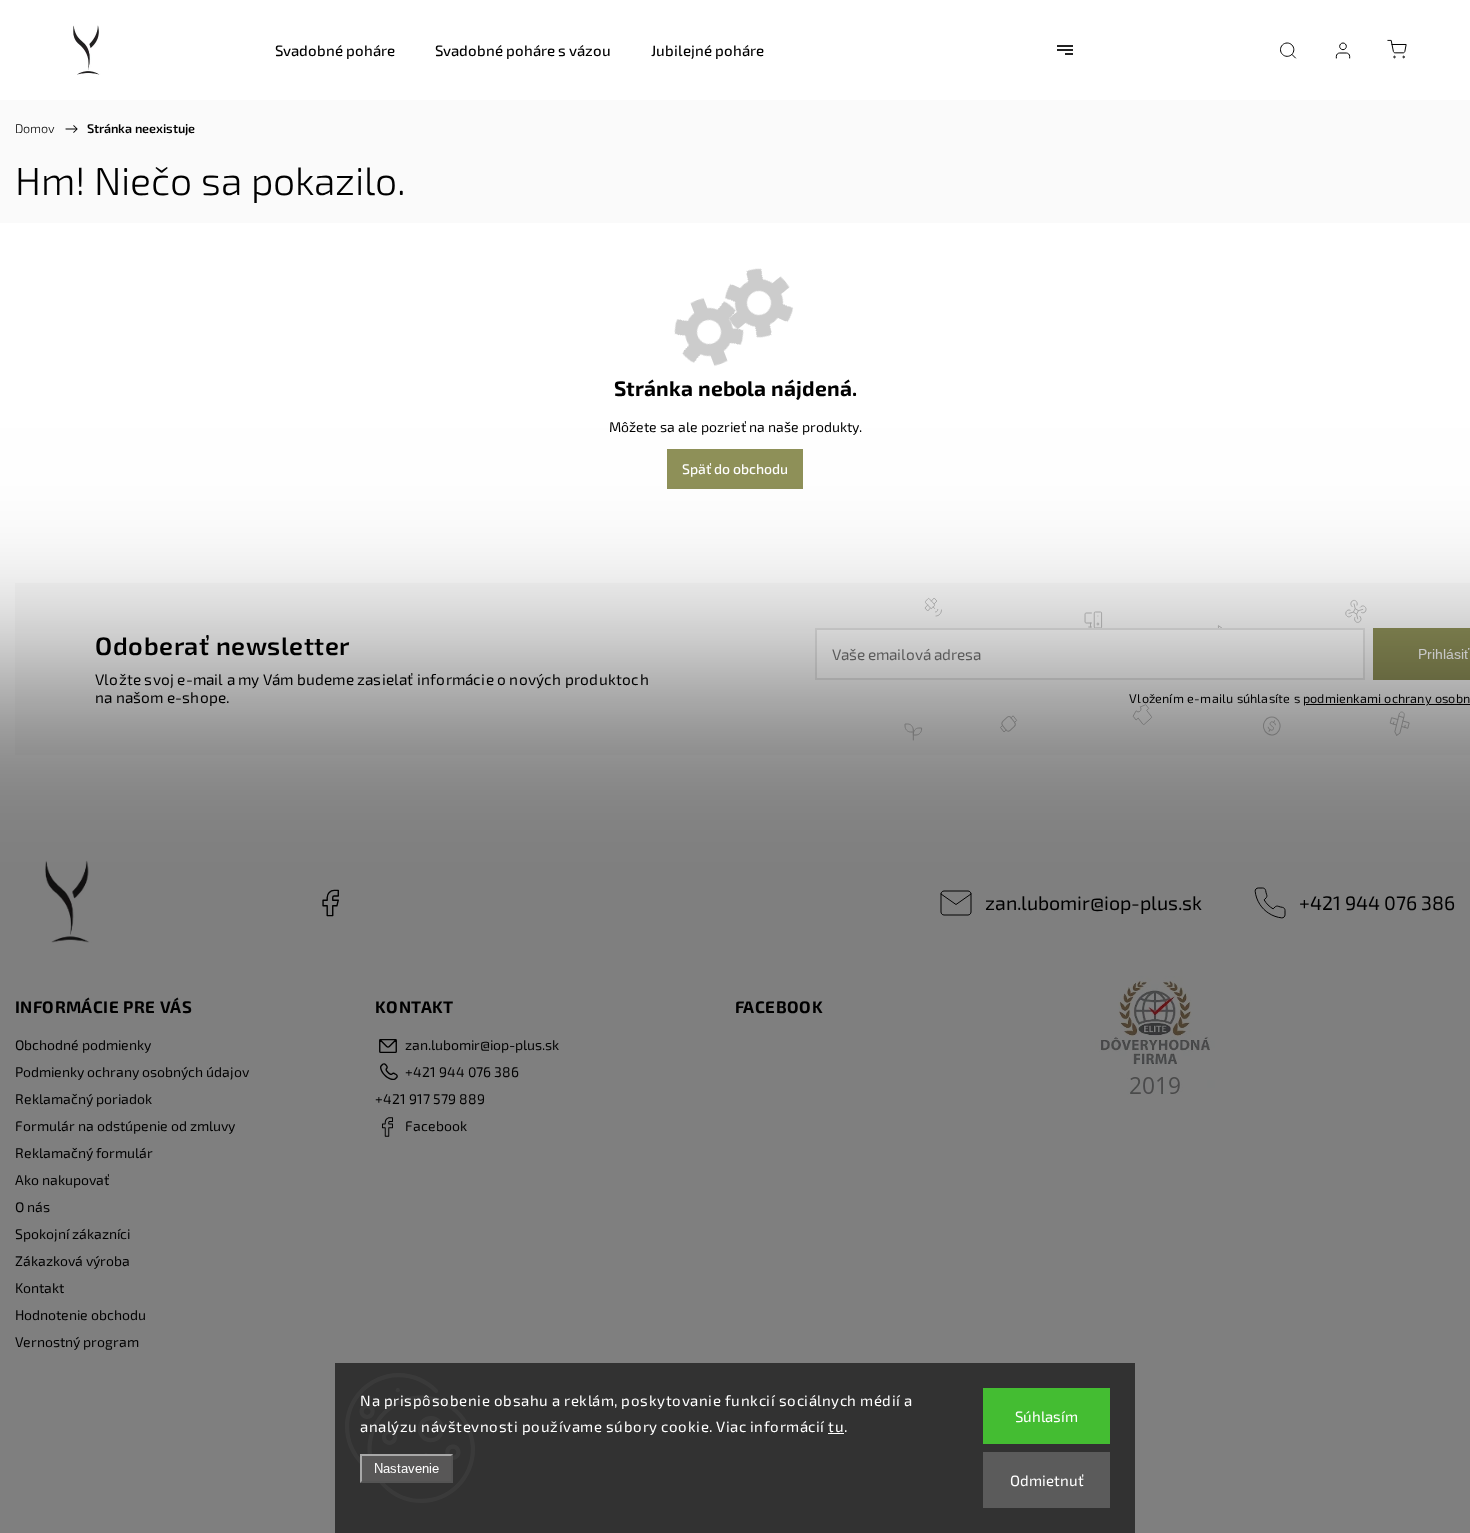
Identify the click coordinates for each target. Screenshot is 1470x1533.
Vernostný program (77, 1341)
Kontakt (39, 1287)
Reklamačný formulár (84, 1152)
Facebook (330, 903)
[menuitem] (335, 50)
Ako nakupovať (62, 1179)
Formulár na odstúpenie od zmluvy (125, 1125)
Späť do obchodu (735, 468)
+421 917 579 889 (430, 1098)
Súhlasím (1046, 1416)
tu (836, 1426)
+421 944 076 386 (1377, 902)
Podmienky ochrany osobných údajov (132, 1071)
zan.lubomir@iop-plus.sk (1093, 902)
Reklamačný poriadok (83, 1098)
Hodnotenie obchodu (80, 1314)
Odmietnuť (1047, 1480)
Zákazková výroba (72, 1260)
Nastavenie (406, 1468)
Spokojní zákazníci (72, 1233)
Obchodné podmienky (83, 1044)
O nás (32, 1206)
